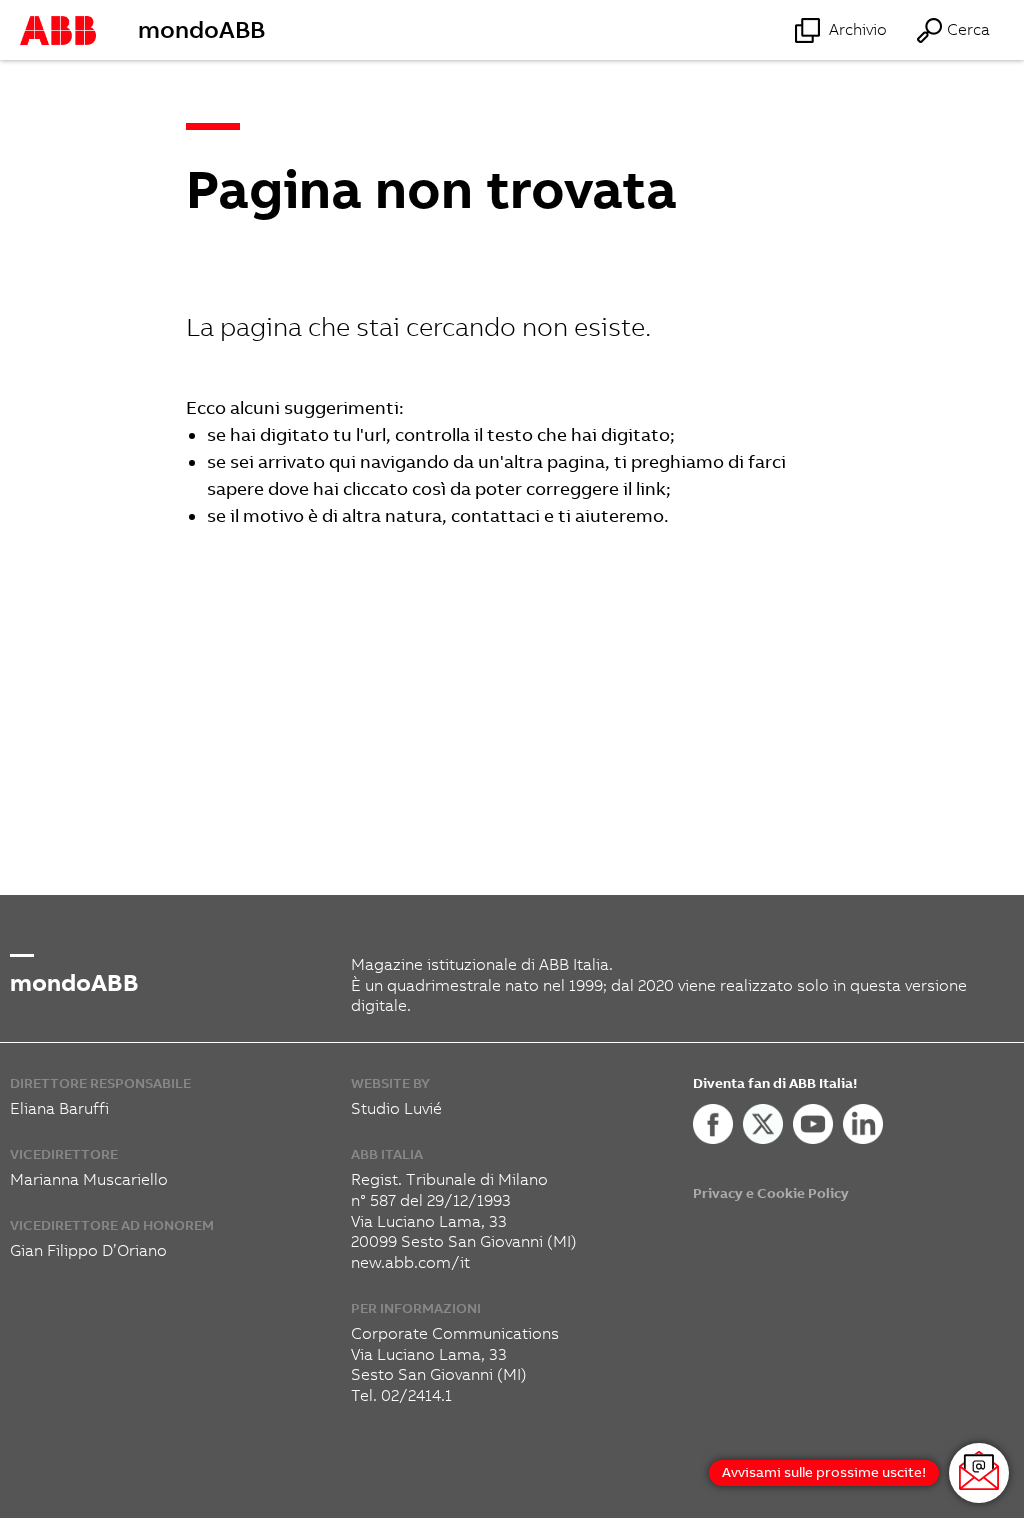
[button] (952, 30)
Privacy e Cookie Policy (771, 1193)
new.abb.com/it (410, 1262)
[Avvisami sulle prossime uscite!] (979, 1473)
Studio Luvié (396, 1108)
